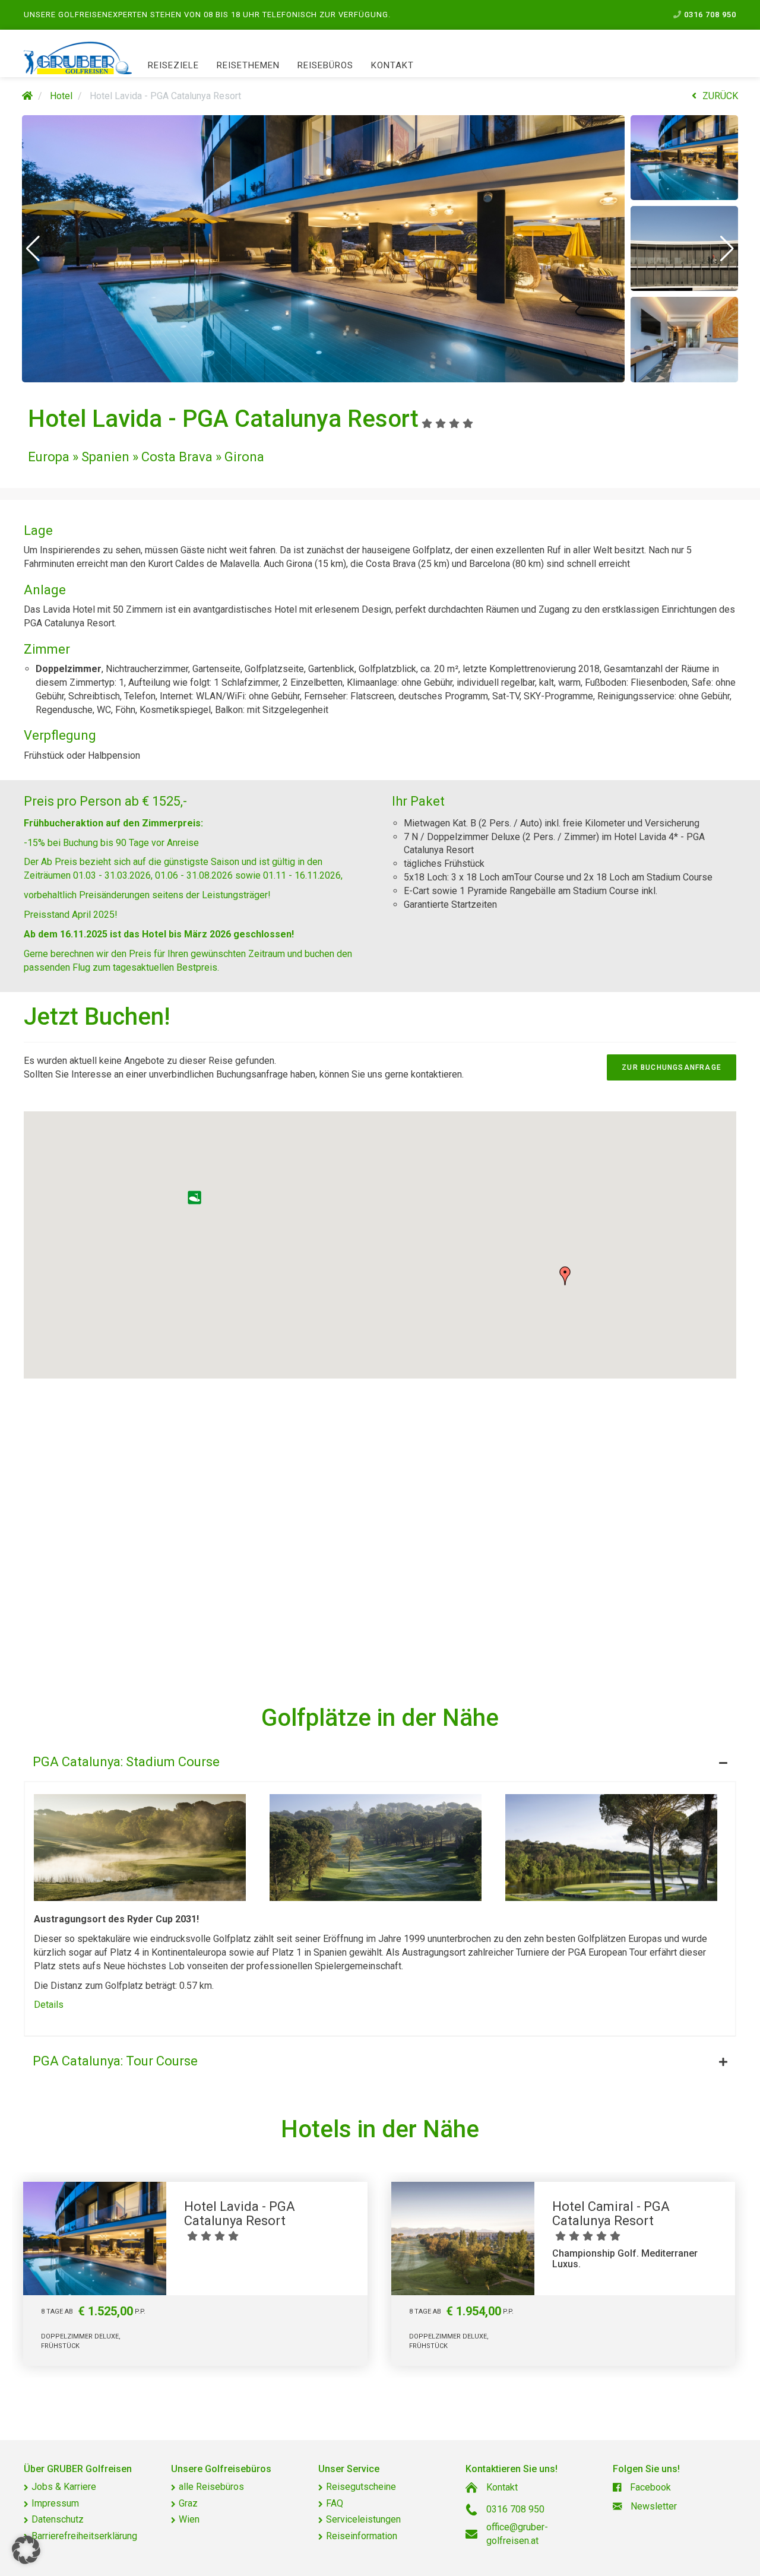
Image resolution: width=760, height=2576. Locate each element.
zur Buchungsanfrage (672, 1067)
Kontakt (392, 65)
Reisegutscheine (361, 2487)
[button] (33, 249)
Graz (188, 2503)
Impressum (55, 2503)
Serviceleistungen (363, 2519)
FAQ (335, 2503)
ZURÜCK (720, 96)
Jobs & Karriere (64, 2487)
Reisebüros (325, 65)
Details (49, 2005)
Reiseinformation (362, 2536)
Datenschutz (58, 2519)
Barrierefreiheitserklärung (84, 2536)
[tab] (380, 1759)
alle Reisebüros (211, 2487)
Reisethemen (248, 65)
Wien (189, 2519)
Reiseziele (173, 65)
